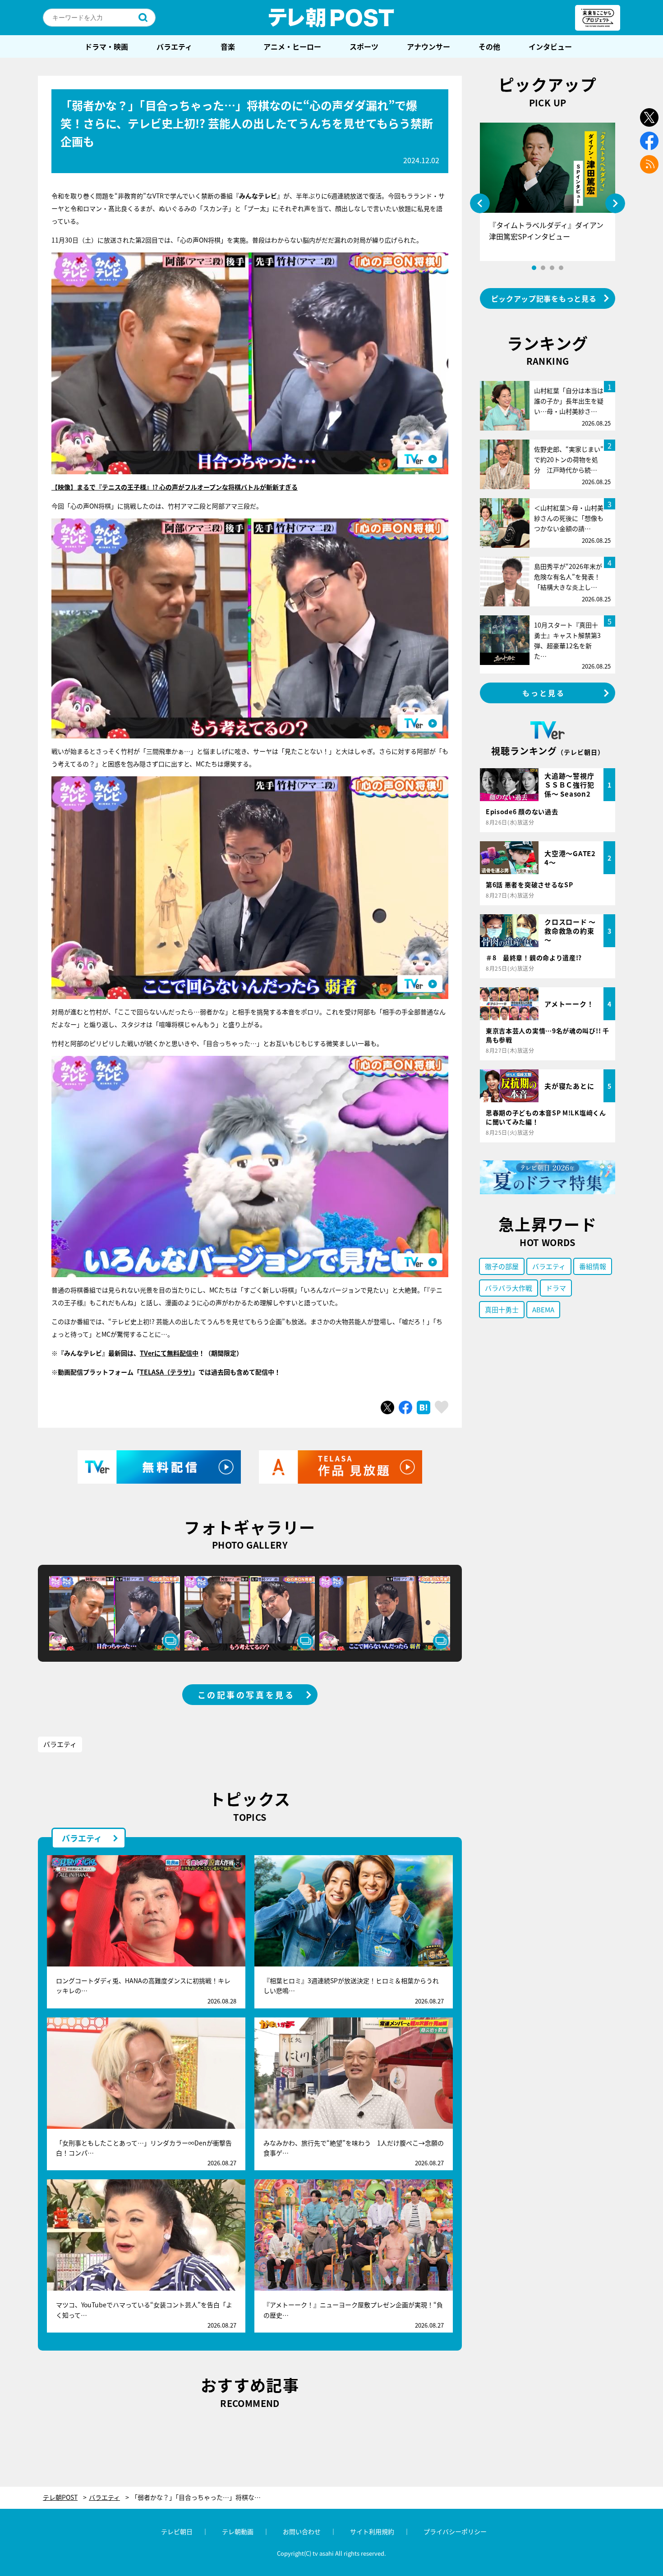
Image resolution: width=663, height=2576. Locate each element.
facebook (649, 141)
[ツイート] (387, 1407)
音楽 (228, 46)
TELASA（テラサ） (166, 1372)
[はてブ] (424, 1407)
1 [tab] (534, 268)
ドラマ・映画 (106, 46)
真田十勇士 (502, 1309)
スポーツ (364, 46)
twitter (649, 117)
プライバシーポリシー (455, 2531)
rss (649, 164)
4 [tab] (561, 268)
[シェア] (405, 1407)
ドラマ (556, 1288)
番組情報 (593, 1266)
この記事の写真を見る (246, 1695)
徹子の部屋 (502, 1266)
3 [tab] (552, 268)
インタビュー (550, 46)
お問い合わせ (302, 2531)
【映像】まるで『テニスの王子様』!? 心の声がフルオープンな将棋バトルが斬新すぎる (175, 487)
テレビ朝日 (177, 2531)
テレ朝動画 (238, 2531)
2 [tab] (543, 268)
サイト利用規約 (372, 2531)
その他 (489, 46)
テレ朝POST (331, 18)
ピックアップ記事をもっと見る (544, 298)
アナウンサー (428, 46)
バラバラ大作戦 (509, 1288)
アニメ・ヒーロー (292, 46)
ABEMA (543, 1309)
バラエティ (174, 46)
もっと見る (544, 693)
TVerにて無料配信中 (169, 1353)
